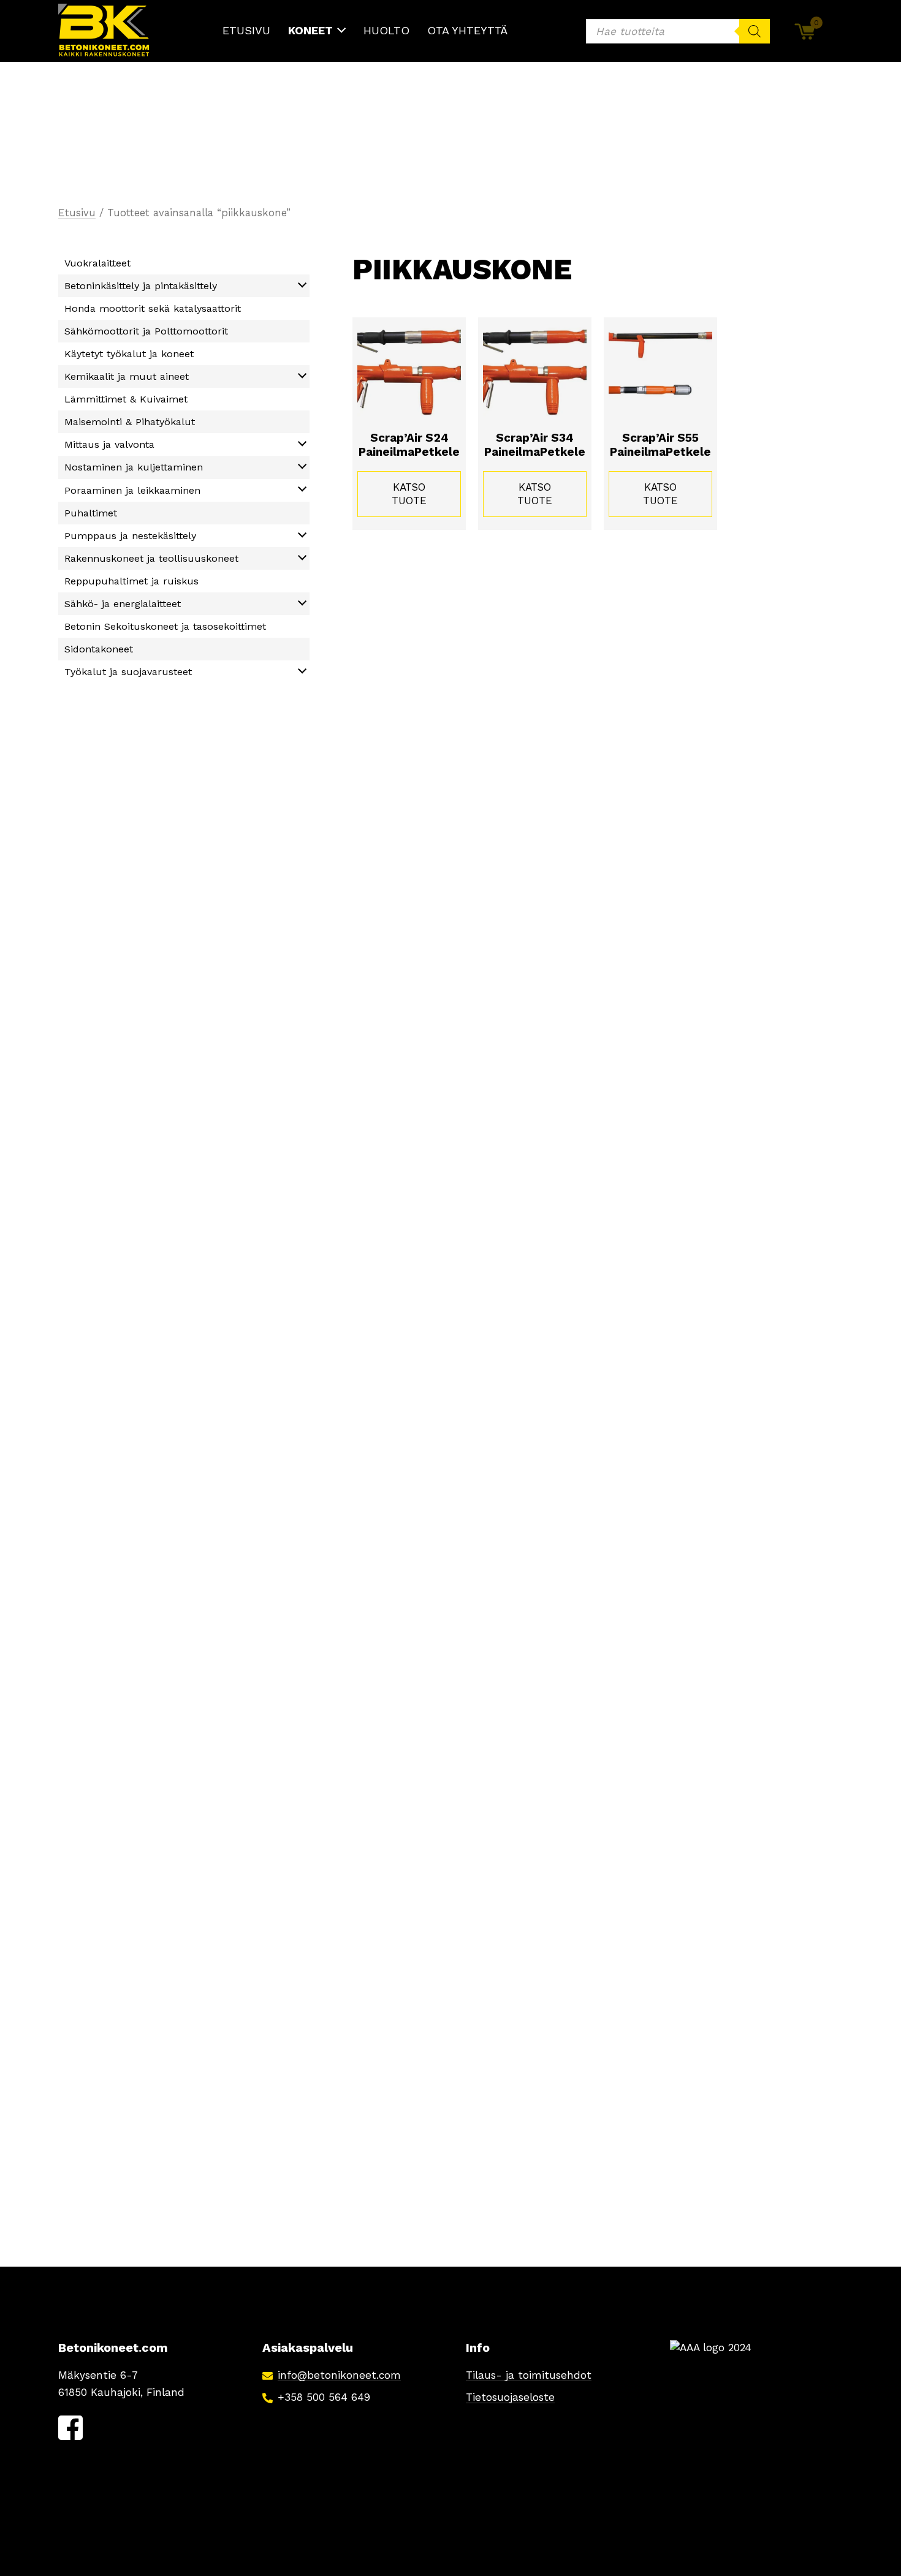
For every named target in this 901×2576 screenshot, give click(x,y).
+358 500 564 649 (324, 2397)
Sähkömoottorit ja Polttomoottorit (146, 331)
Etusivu (77, 213)
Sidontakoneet (99, 649)
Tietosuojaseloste (510, 2397)
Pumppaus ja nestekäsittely (130, 536)
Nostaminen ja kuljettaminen (134, 467)
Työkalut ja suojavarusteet (128, 672)
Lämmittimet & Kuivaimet (126, 399)
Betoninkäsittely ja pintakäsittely (141, 286)
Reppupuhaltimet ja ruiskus (131, 581)
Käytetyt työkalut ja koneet (129, 354)
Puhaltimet (91, 513)
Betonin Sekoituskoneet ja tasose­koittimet (165, 626)
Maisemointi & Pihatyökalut (130, 422)
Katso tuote (409, 494)
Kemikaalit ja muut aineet (127, 376)
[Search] (755, 31)
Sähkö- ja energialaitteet (123, 604)
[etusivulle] (104, 31)
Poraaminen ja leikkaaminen (132, 490)
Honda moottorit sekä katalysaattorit (153, 308)
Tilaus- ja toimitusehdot (529, 2375)
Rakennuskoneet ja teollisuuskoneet (151, 558)
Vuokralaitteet (97, 263)
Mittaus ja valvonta (109, 444)
